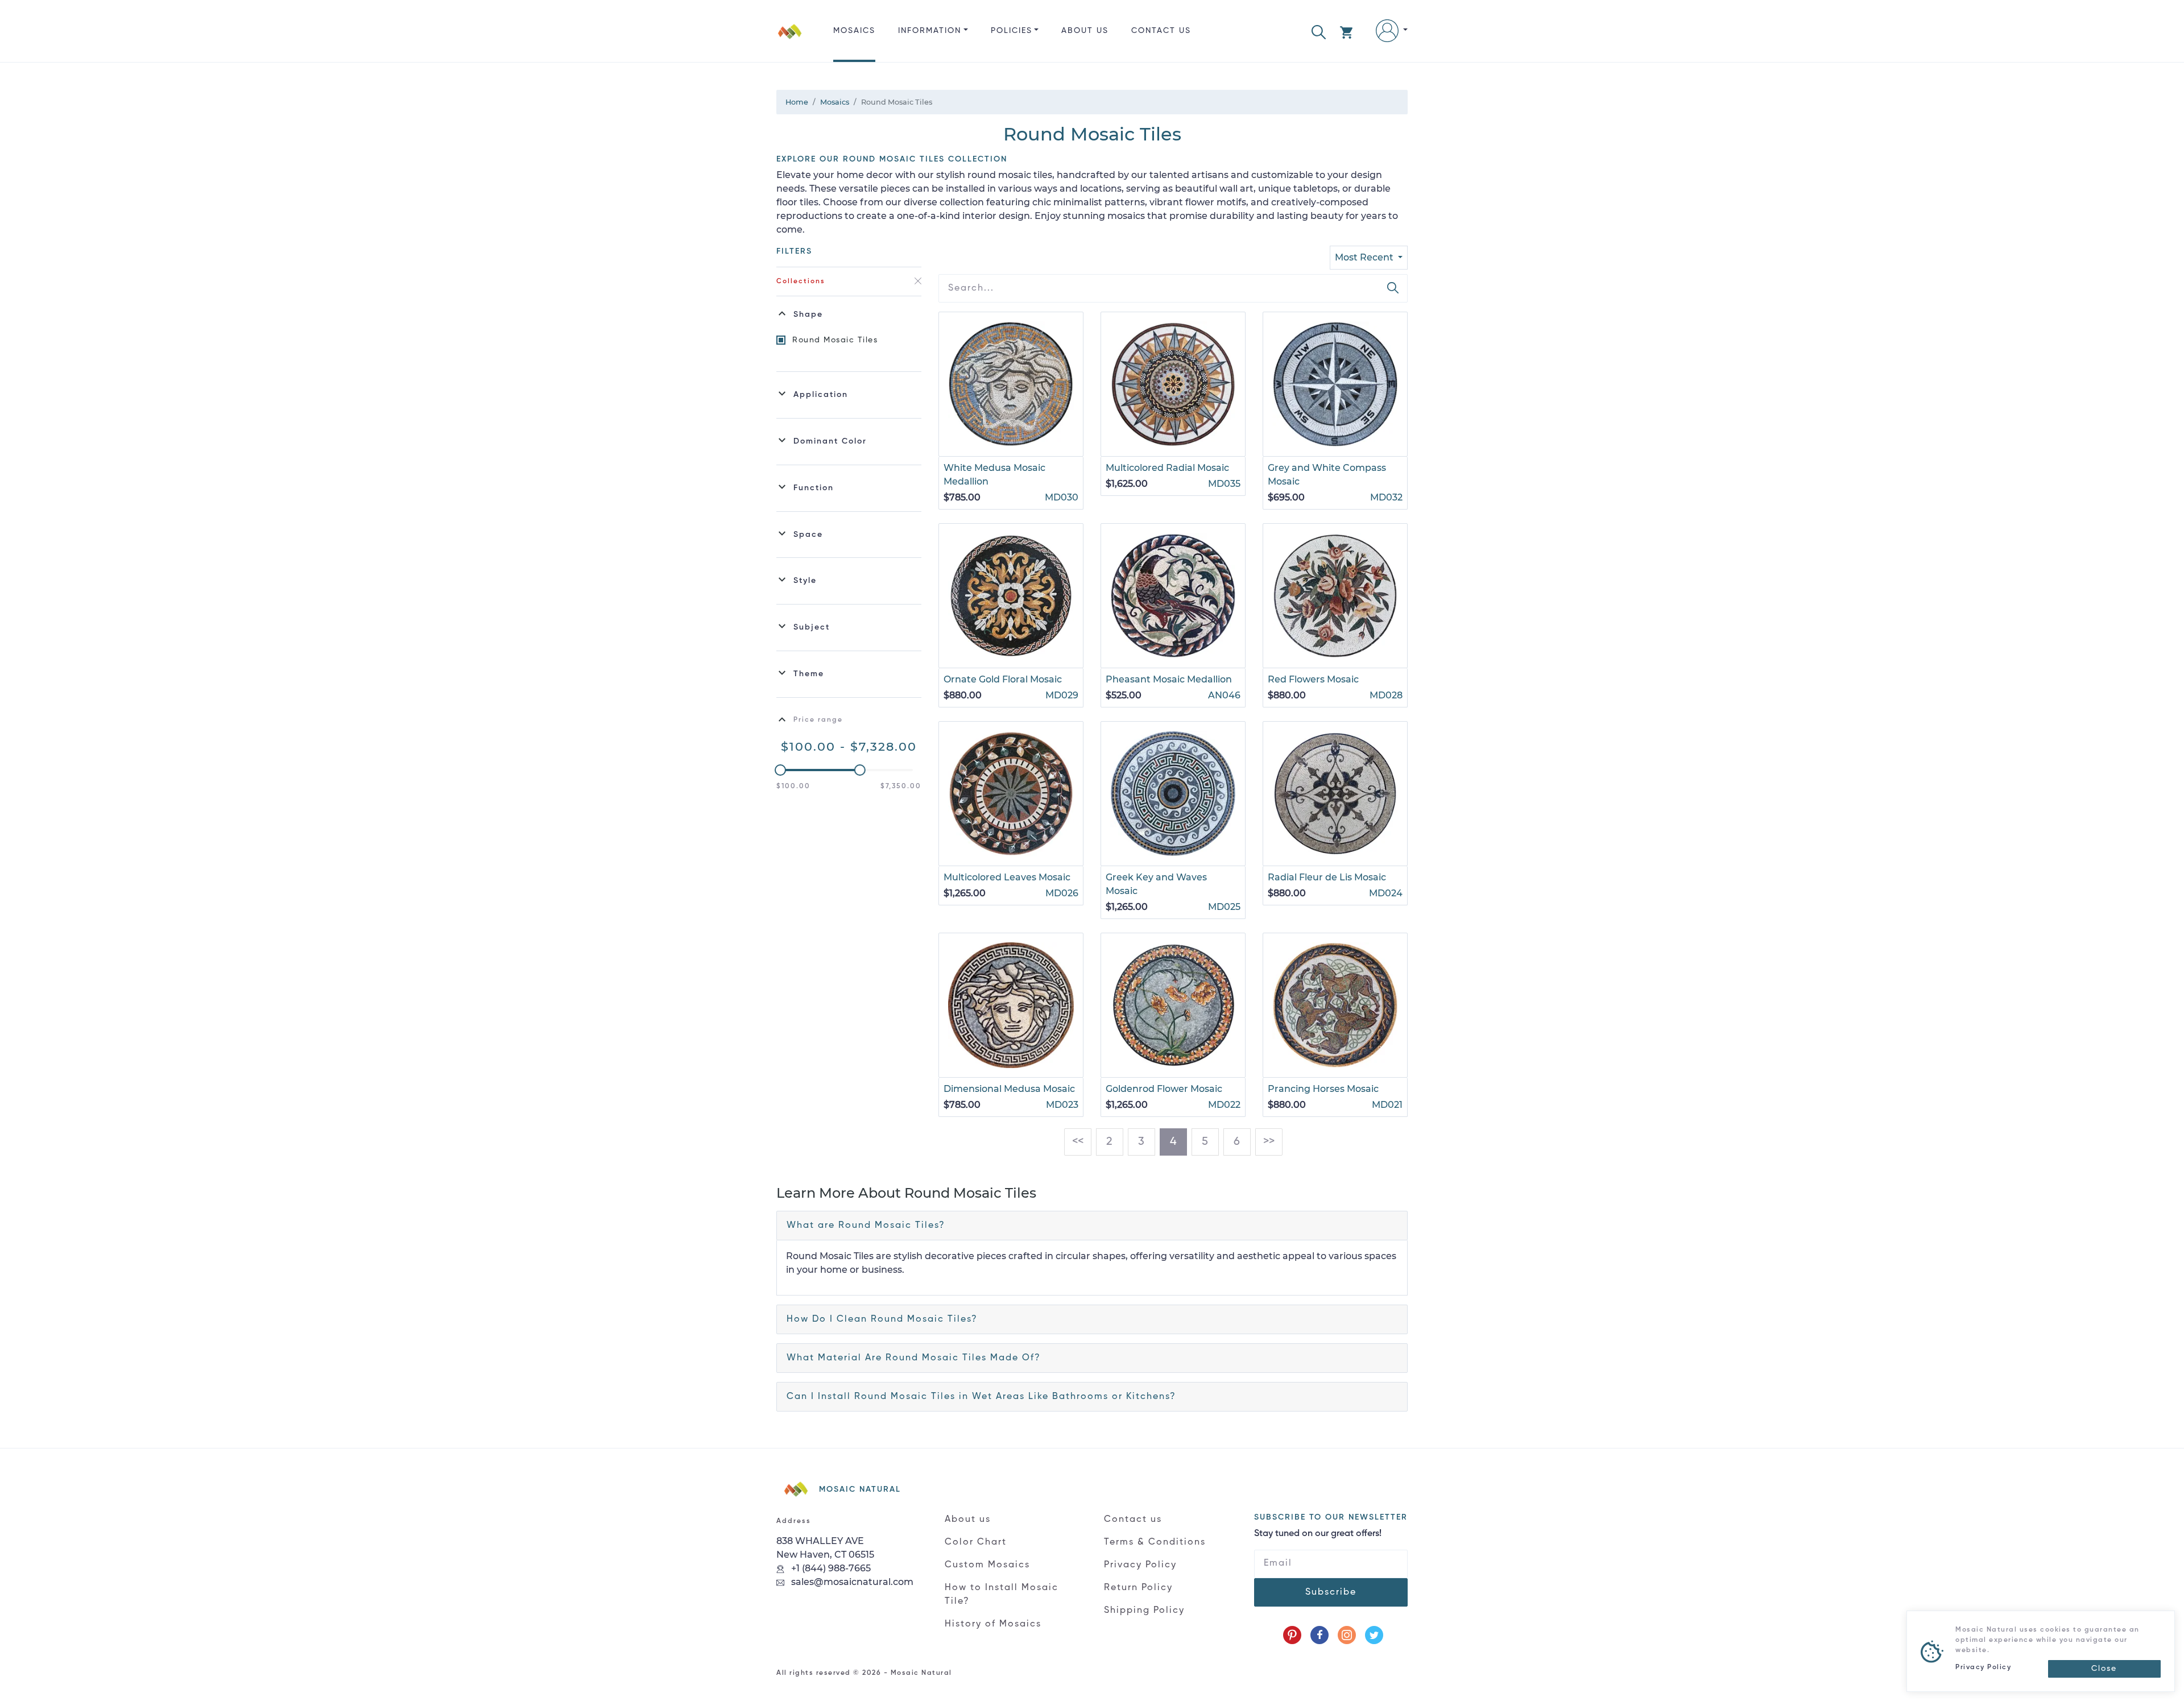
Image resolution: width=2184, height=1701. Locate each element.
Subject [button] (812, 627)
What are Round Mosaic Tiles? (866, 1226)
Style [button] (805, 581)
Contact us (1161, 31)
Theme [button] (809, 674)
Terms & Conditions (1155, 1542)
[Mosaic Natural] (790, 40)
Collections (801, 282)
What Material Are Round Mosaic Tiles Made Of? (914, 1358)
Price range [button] (818, 720)
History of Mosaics (993, 1624)
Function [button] (814, 488)
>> (1269, 1142)
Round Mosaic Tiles (835, 340)
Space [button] (808, 535)
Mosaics (854, 31)
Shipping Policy (1144, 1611)
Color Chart (976, 1542)
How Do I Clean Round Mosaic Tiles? (882, 1319)
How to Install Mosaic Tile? (1002, 1595)
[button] (1319, 31)
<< (1078, 1142)
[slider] (780, 770)
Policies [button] (1012, 31)
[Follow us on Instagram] (1347, 1635)
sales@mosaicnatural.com (851, 1582)
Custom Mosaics (987, 1565)
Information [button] (930, 31)
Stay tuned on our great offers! (1318, 1534)
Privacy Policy (1140, 1565)
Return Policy (1138, 1588)
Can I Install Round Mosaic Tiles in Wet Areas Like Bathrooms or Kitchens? (981, 1397)
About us (1085, 31)
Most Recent (1365, 257)
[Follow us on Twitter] (1374, 1635)
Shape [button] (808, 314)
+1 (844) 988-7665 (830, 1568)
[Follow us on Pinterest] (1292, 1635)
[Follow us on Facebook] (1319, 1635)
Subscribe (1331, 1592)
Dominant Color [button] (830, 441)
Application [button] (821, 395)
